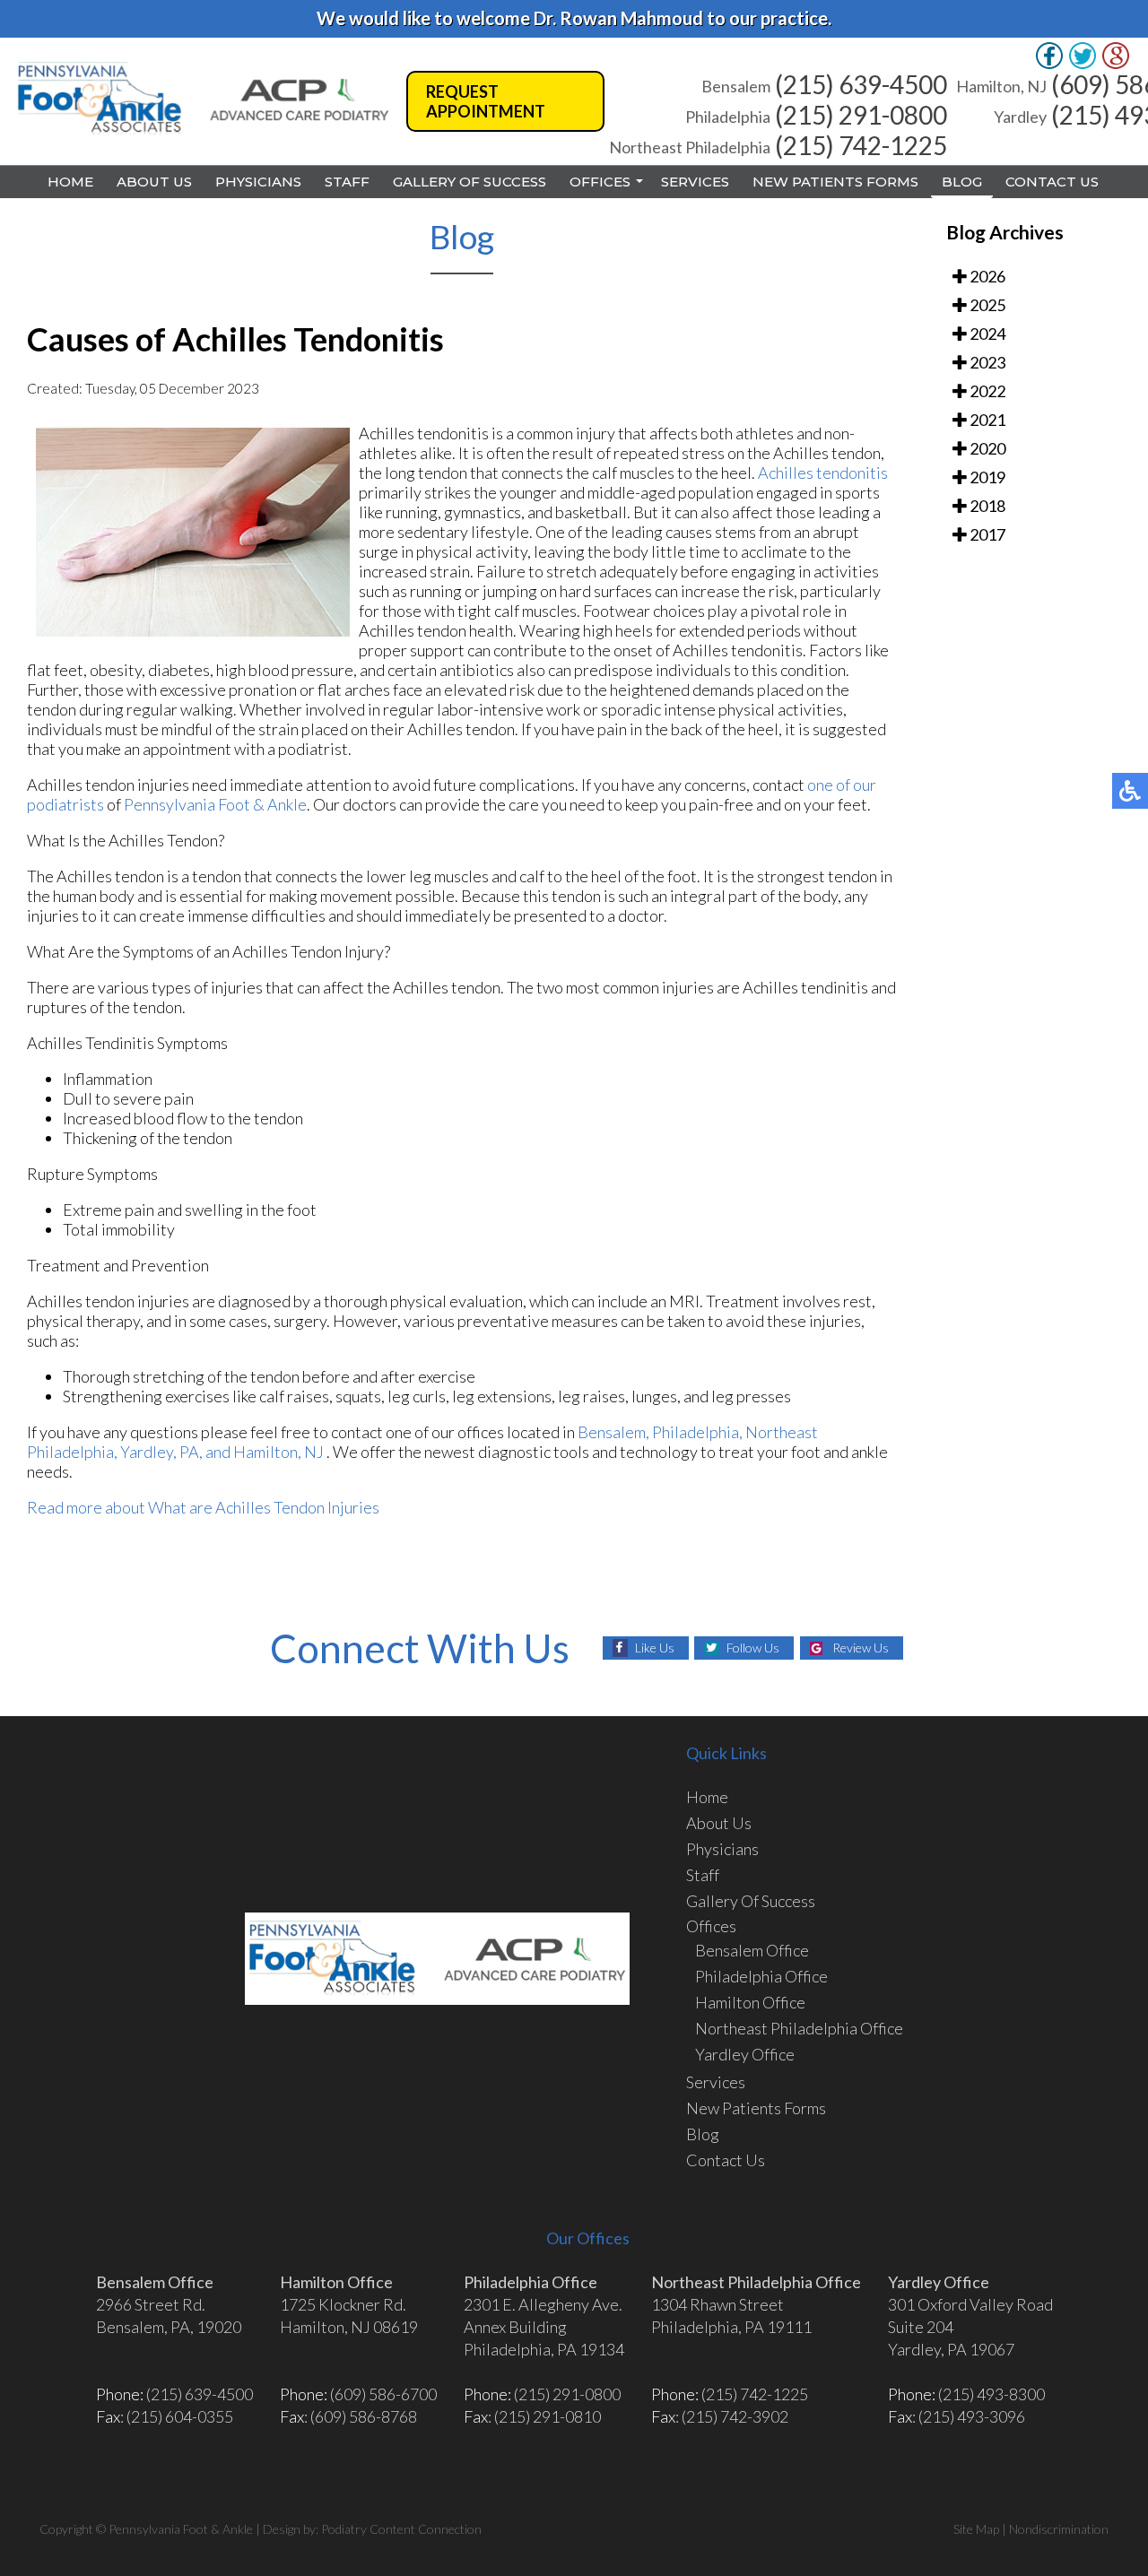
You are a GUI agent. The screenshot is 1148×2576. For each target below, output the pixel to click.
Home (70, 182)
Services (695, 182)
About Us (154, 182)
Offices (600, 182)
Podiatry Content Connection (401, 2529)
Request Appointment (486, 101)
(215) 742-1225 (861, 145)
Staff (347, 182)
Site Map (976, 2529)
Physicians (258, 182)
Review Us (861, 1648)
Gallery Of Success (470, 182)
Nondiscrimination (1059, 2529)
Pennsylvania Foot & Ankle (215, 804)
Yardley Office (745, 2054)
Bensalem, (613, 1432)
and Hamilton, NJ (265, 1452)
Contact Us (1052, 182)
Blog (962, 182)
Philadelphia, (699, 1432)
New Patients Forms (835, 182)
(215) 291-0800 (861, 115)
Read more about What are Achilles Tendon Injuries (203, 1507)
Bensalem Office (752, 1950)
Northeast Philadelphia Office (799, 2028)
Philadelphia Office (761, 1976)
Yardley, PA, (161, 1452)
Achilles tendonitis (823, 473)
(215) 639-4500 (861, 84)
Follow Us (753, 1648)
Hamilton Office (750, 2002)
